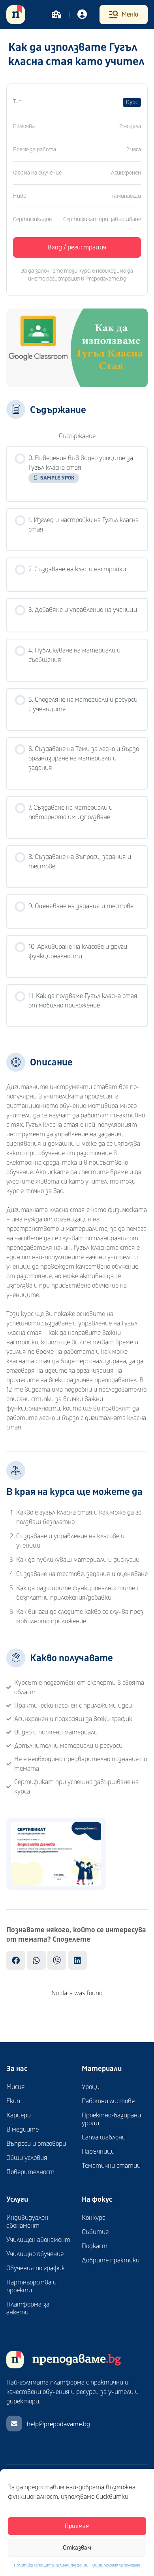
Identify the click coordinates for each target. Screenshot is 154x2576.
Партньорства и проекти (31, 2286)
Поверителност (30, 2172)
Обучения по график (36, 2268)
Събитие (95, 2232)
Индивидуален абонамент (27, 2222)
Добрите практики (111, 2260)
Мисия (16, 2087)
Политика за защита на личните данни (51, 2565)
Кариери (19, 2115)
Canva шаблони (104, 2137)
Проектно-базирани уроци (111, 2119)
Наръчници (98, 2152)
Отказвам (77, 2548)
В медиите (23, 2130)
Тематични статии (111, 2166)
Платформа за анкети (28, 2308)
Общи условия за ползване (116, 2565)
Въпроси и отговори (36, 2144)
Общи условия (27, 2158)
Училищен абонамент (38, 2240)
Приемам (77, 2526)
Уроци (91, 2087)
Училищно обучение (35, 2254)
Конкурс (93, 2218)
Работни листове (108, 2101)
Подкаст (95, 2246)
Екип (13, 2101)
